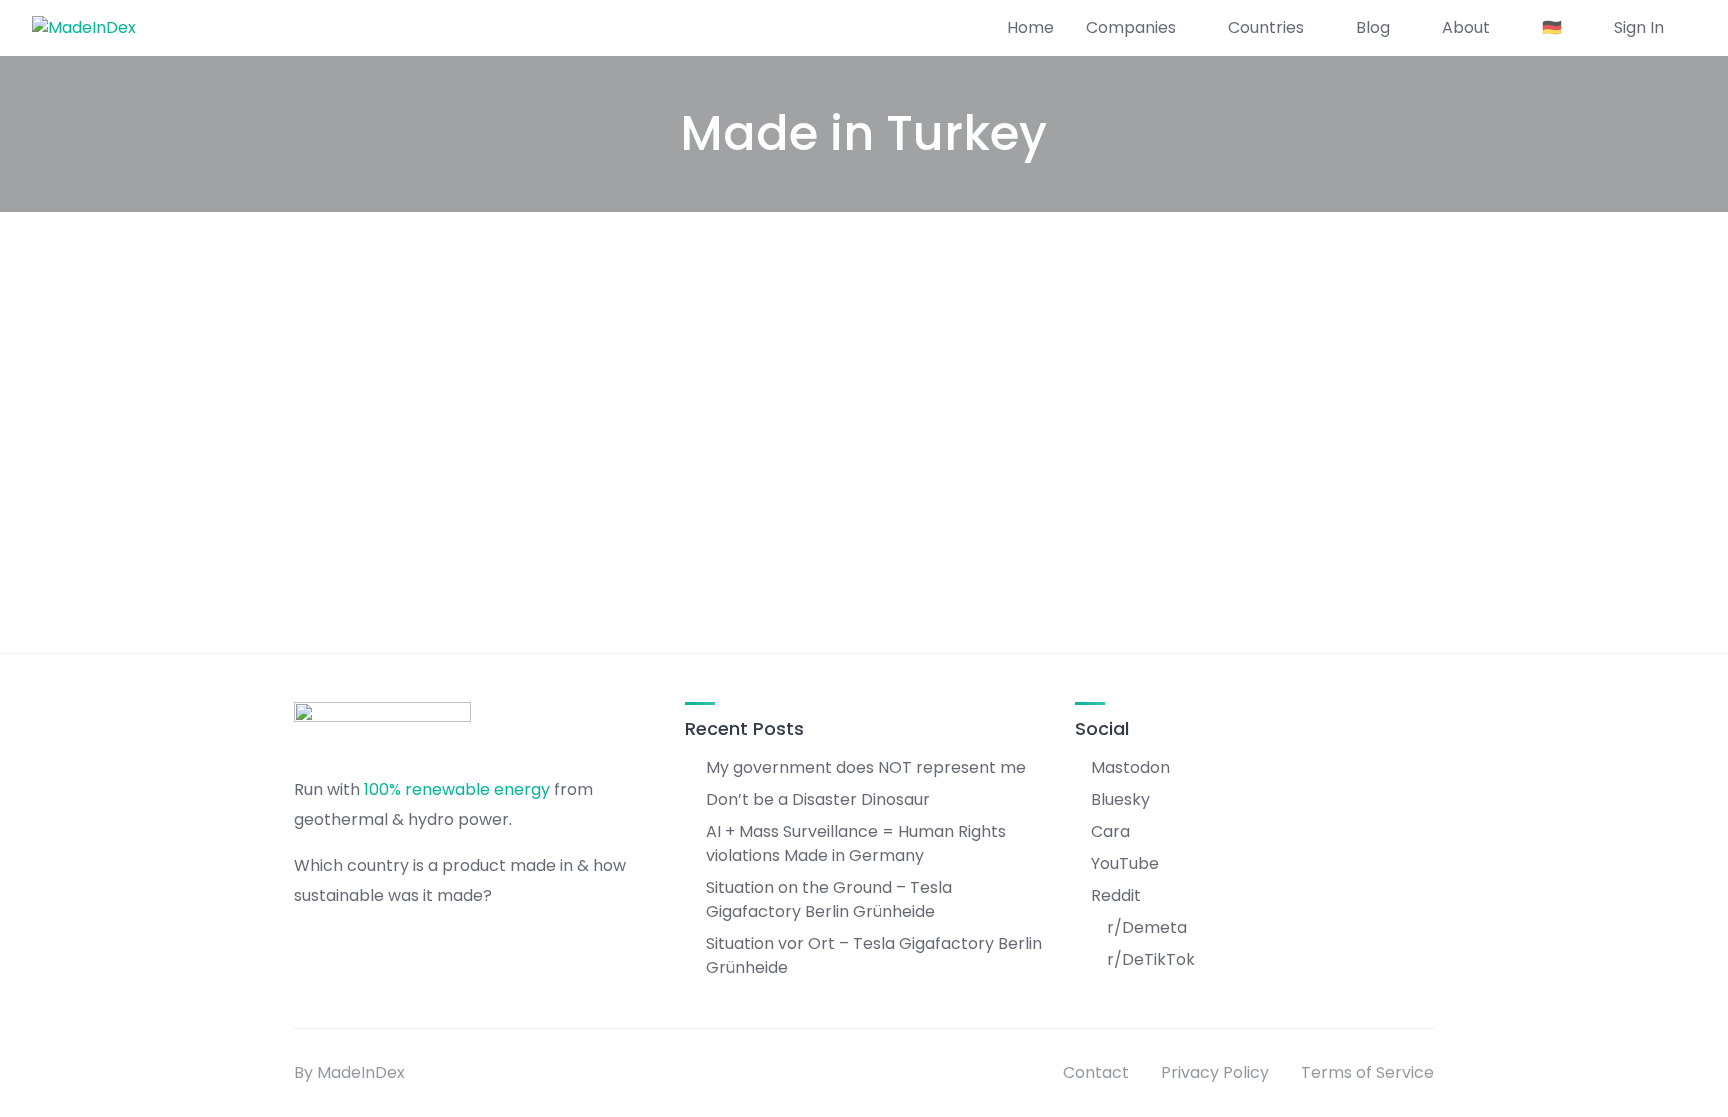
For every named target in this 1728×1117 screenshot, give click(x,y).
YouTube (1125, 863)
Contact (1096, 1072)
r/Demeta (1147, 927)
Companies (1131, 27)
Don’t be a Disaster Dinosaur (818, 799)
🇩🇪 (1552, 27)
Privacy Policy (1215, 1072)
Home (1030, 27)
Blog (1373, 27)
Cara (1110, 831)
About (1466, 27)
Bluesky (1120, 799)
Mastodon (1130, 767)
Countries (1266, 27)
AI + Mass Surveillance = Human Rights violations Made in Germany (856, 843)
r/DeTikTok (1151, 959)
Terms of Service (1367, 1072)
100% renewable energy (457, 789)
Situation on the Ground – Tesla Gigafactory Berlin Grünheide (829, 899)
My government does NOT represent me (866, 767)
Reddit (1116, 895)
